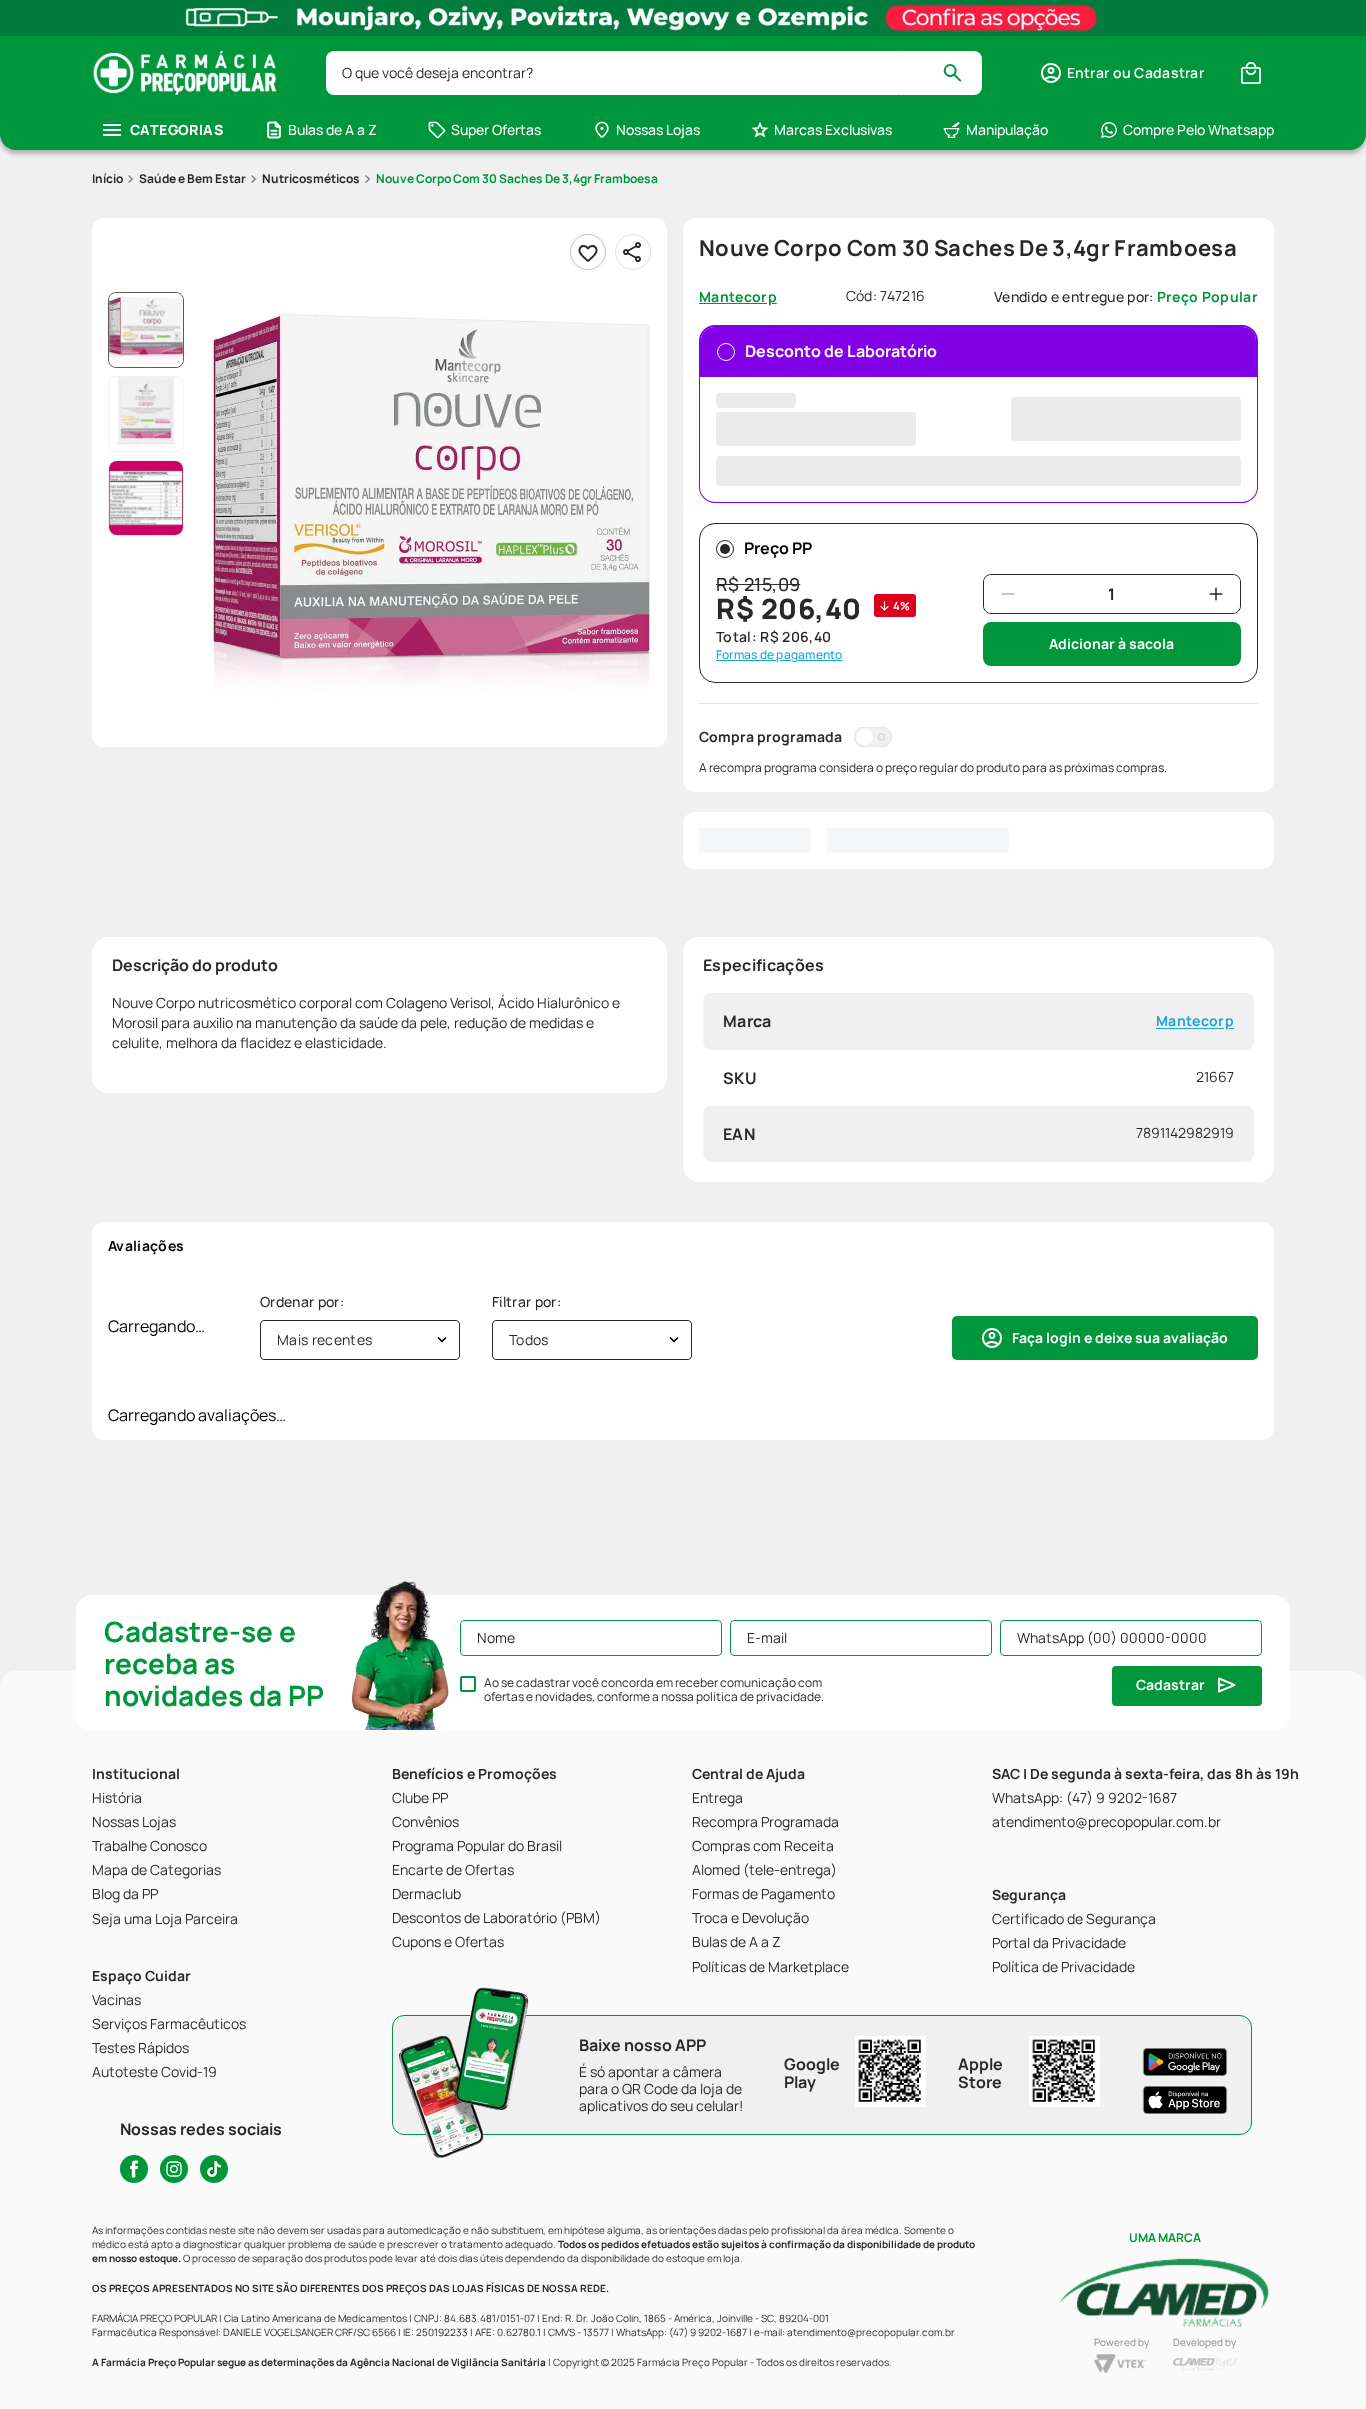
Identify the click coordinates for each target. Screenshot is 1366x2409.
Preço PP (778, 548)
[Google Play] (1185, 2062)
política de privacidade (758, 1696)
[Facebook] (134, 2169)
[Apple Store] (1185, 2100)
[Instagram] (174, 2169)
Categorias (176, 129)
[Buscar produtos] (961, 73)
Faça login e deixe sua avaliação (1120, 1337)
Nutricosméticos (311, 178)
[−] (1008, 594)
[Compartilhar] (633, 252)
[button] (1121, 73)
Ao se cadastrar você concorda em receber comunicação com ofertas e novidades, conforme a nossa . (654, 1690)
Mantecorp (1195, 1021)
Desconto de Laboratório (841, 351)
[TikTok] (214, 2169)
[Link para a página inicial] (107, 179)
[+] (1216, 594)
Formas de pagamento (779, 655)
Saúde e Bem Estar (192, 178)
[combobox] (654, 73)
